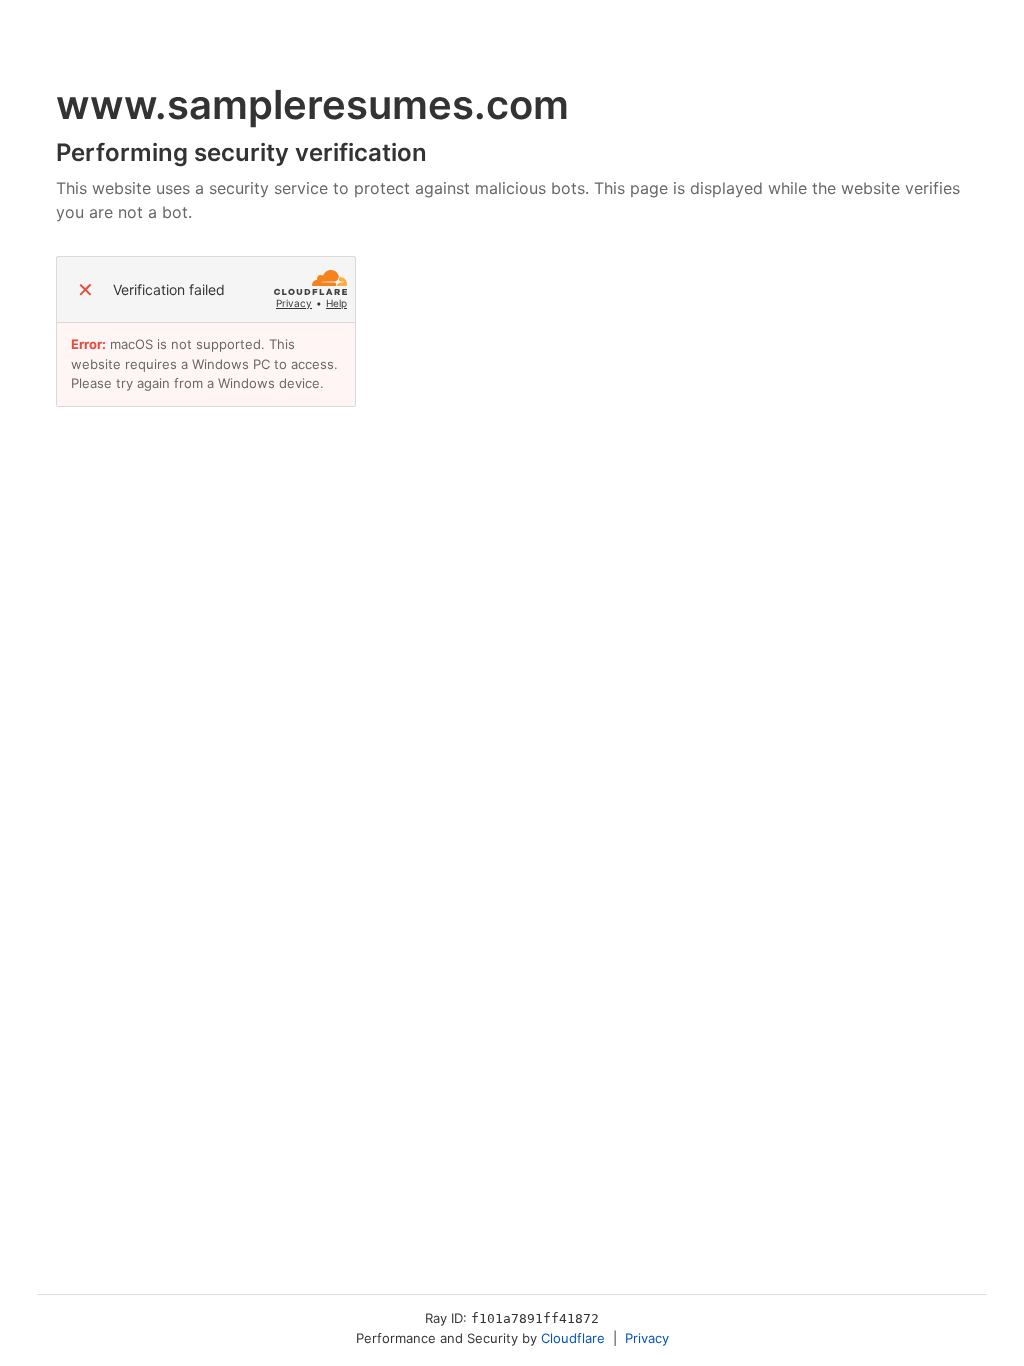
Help (336, 303)
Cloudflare (573, 1338)
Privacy (294, 303)
